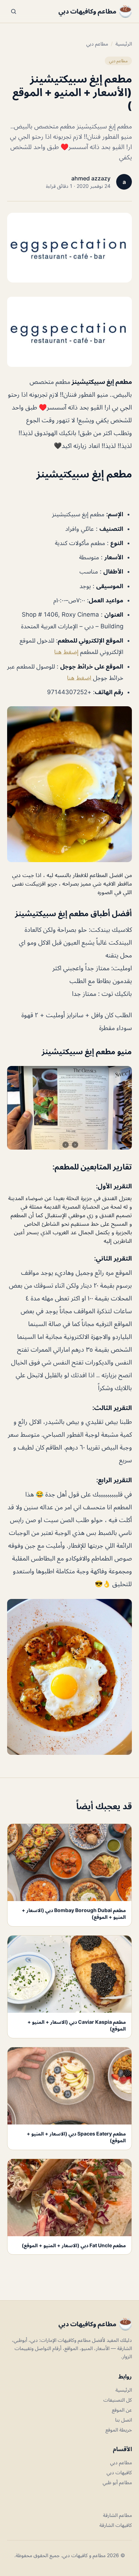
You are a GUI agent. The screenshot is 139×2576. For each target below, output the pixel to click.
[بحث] (14, 11)
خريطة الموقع (119, 2430)
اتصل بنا (123, 2420)
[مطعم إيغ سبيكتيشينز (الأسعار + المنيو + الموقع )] (69, 332)
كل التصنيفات (118, 2400)
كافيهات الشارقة (116, 2525)
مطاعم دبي (97, 44)
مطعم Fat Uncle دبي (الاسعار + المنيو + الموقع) (74, 2245)
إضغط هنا (66, 652)
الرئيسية (124, 44)
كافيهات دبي (119, 2472)
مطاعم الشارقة (117, 2515)
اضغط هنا (80, 678)
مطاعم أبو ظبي (117, 2482)
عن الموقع (122, 2410)
